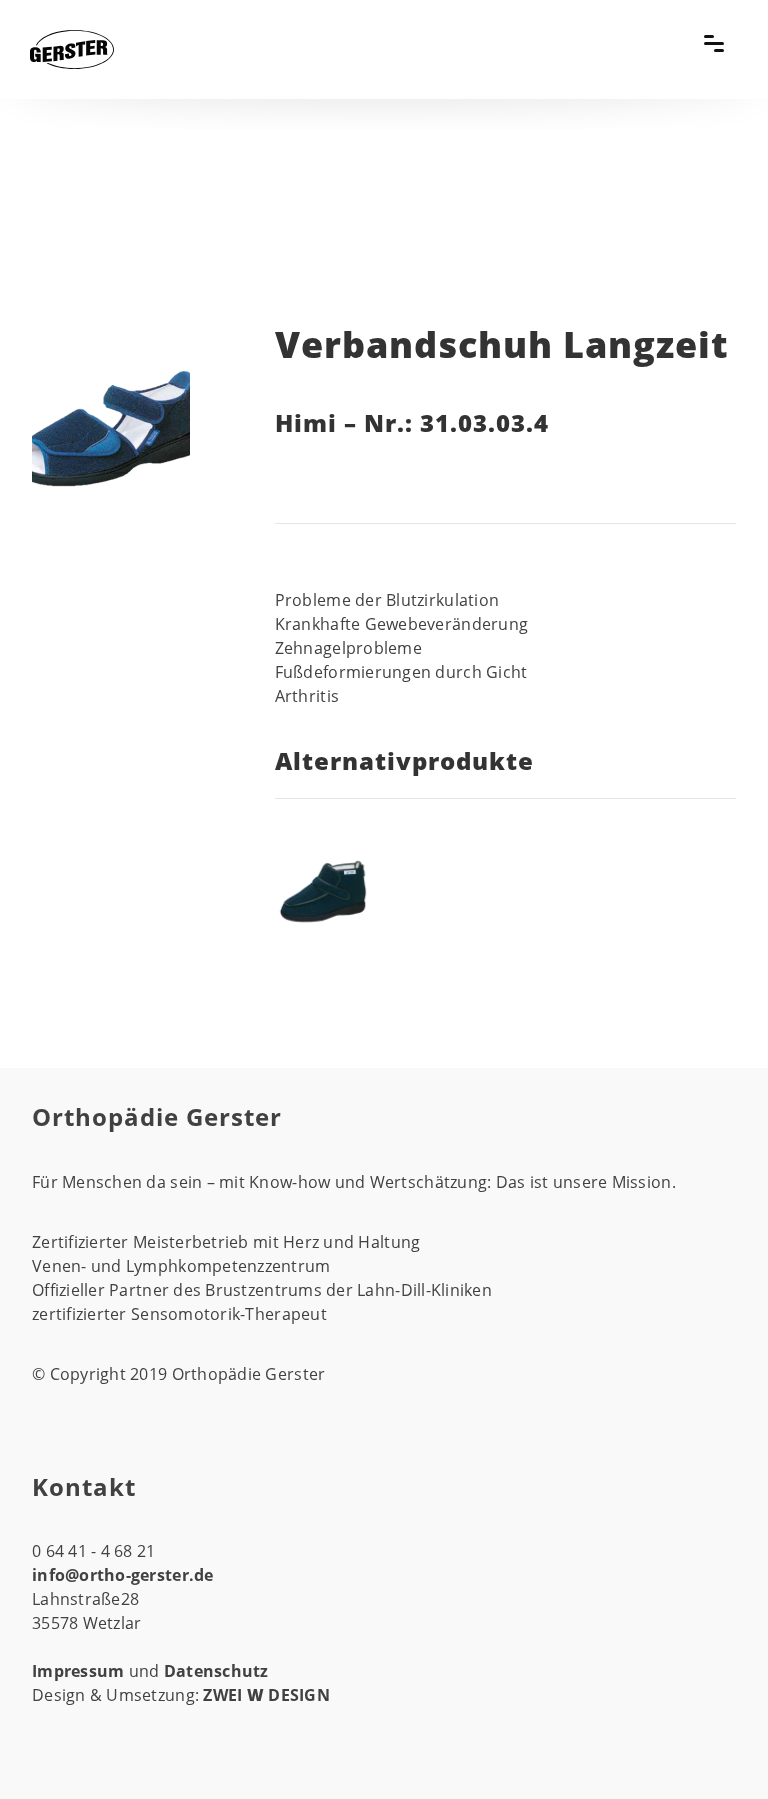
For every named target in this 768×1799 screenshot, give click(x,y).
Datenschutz (216, 1671)
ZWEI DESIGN (266, 1695)
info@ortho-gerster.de (123, 1575)
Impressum (80, 1671)
